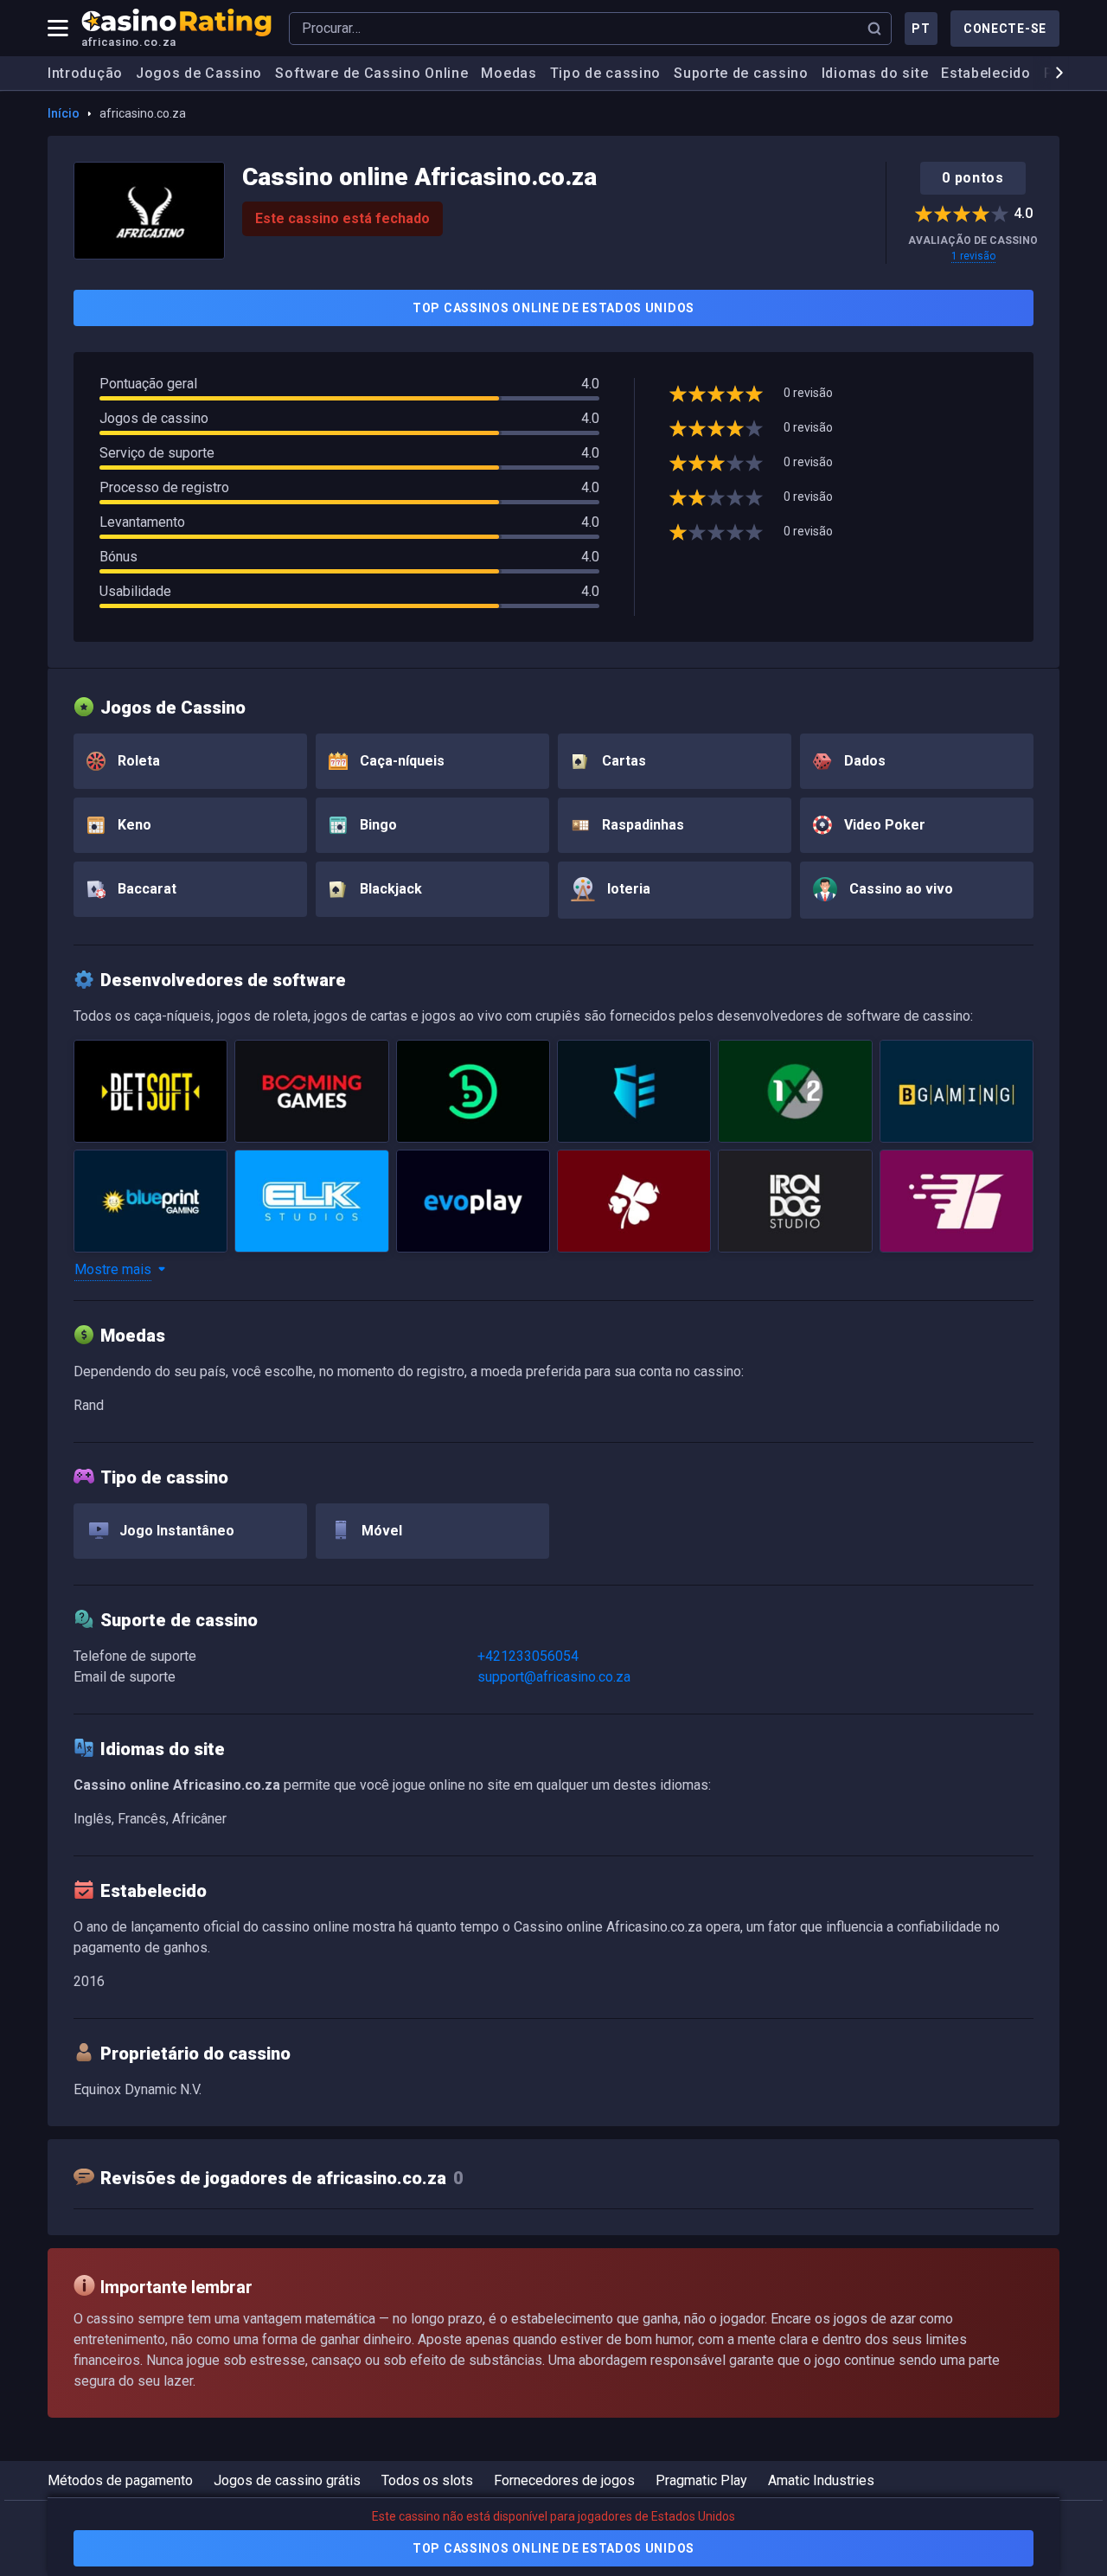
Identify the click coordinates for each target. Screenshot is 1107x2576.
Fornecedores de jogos (564, 2480)
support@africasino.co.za (554, 1677)
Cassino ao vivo (899, 889)
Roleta (137, 761)
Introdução (85, 73)
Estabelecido (985, 73)
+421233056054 (528, 1656)
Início (64, 113)
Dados (863, 761)
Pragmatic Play (701, 2480)
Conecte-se (1005, 29)
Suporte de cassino (741, 73)
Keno (133, 825)
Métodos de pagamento (120, 2480)
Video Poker (883, 825)
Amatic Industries (821, 2480)
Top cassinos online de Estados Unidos (553, 308)
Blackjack (389, 889)
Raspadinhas (641, 825)
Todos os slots (427, 2480)
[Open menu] (58, 29)
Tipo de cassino (606, 73)
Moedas (509, 73)
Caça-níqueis (400, 761)
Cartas (622, 761)
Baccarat (145, 889)
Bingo (377, 825)
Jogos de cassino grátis (287, 2480)
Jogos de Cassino (199, 73)
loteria (627, 889)
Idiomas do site (875, 73)
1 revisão (973, 256)
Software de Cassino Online (371, 73)
